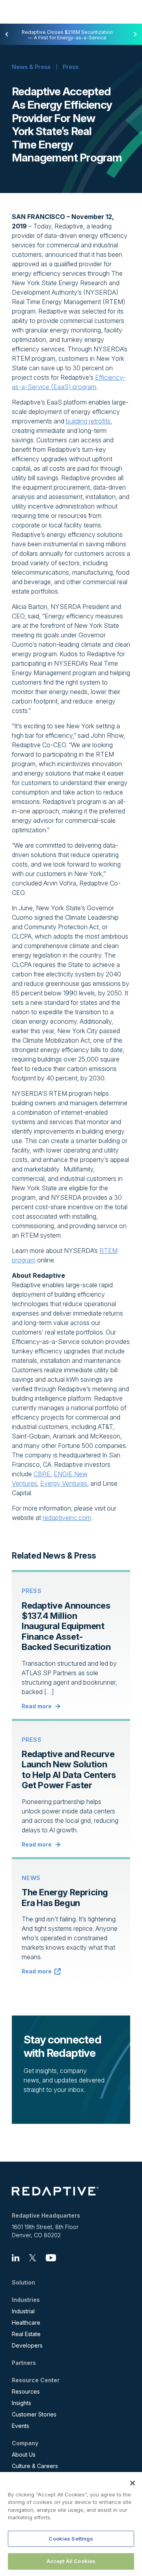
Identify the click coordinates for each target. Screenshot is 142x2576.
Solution (23, 2283)
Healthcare (26, 2323)
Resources (26, 2391)
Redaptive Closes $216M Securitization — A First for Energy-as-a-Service (67, 35)
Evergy (50, 1483)
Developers (27, 2345)
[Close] (133, 2483)
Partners (24, 2363)
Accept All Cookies (71, 2561)
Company (25, 2443)
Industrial (23, 2311)
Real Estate (26, 2334)
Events (21, 2426)
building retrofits (88, 421)
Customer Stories (34, 2414)
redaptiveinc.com (67, 1518)
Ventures (74, 1483)
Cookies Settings (71, 2539)
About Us (24, 2454)
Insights (21, 2403)
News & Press (31, 67)
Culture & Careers (35, 2466)
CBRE (42, 1474)
